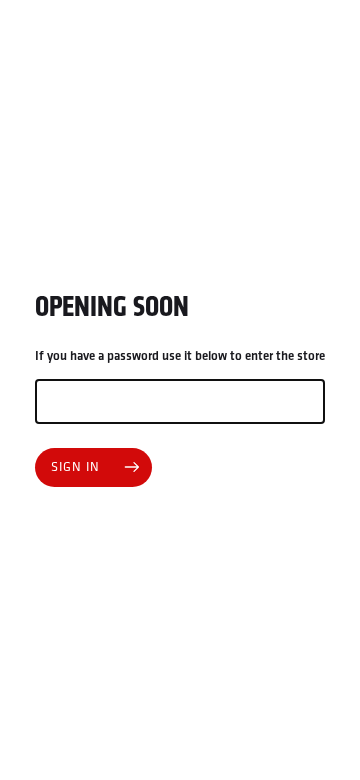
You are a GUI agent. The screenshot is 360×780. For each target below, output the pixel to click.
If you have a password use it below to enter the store (180, 356)
